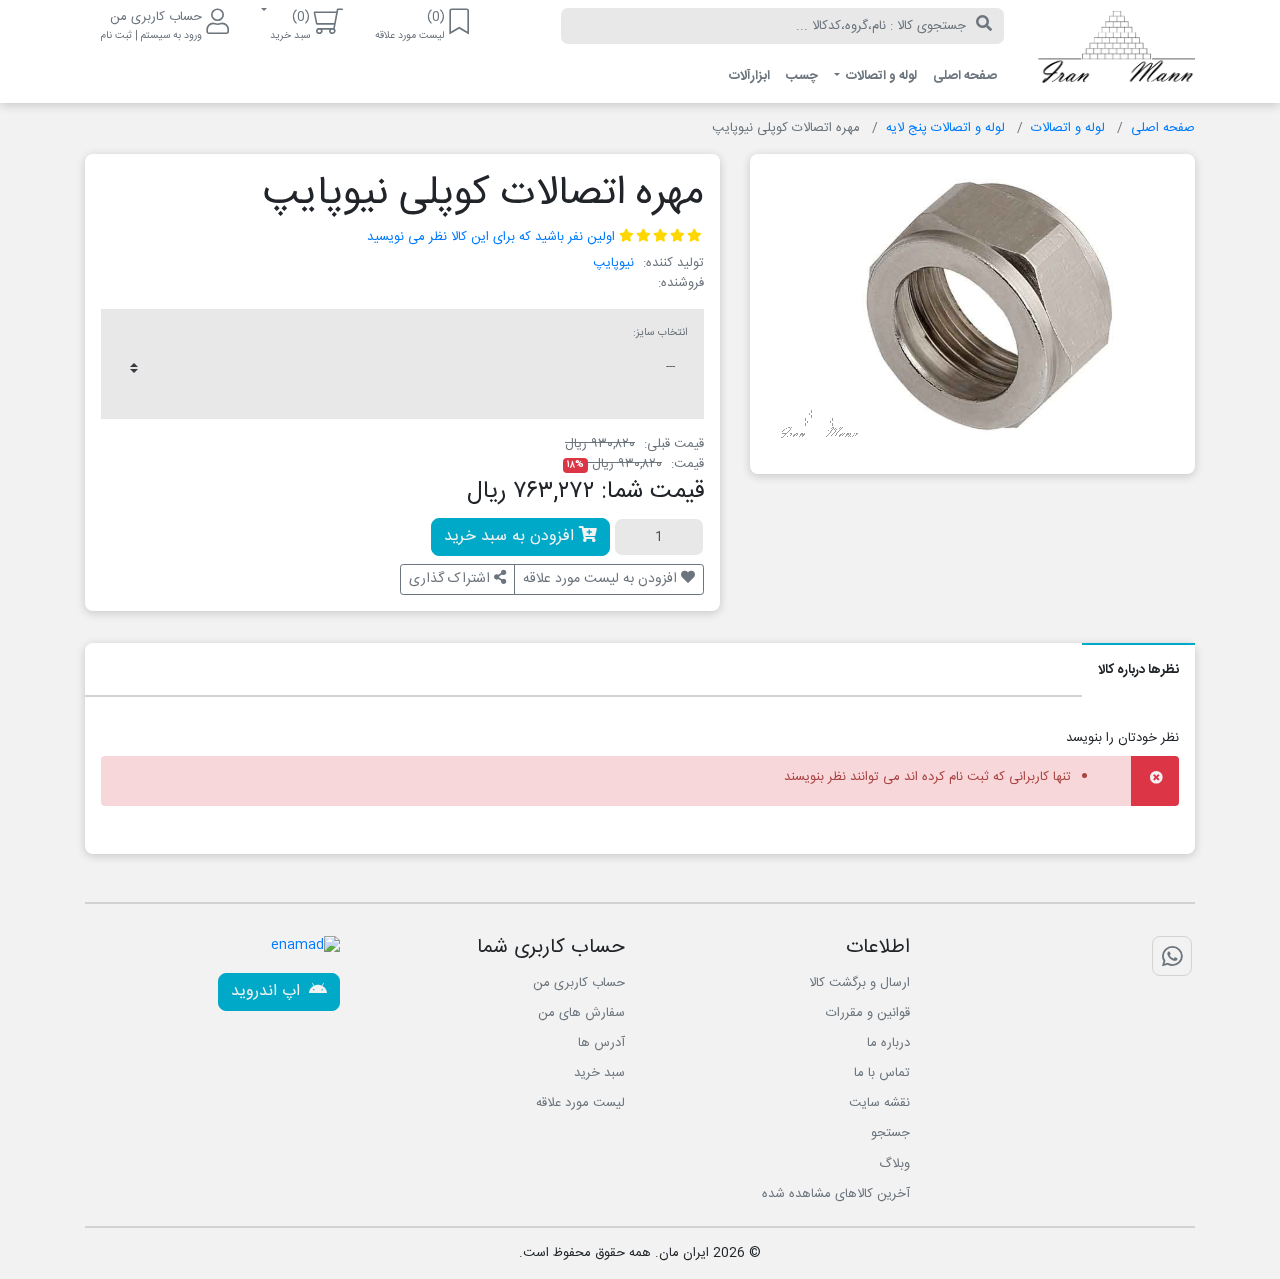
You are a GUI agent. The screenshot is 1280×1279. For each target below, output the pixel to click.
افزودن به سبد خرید (511, 536)
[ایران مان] (1115, 52)
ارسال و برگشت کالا (859, 983)
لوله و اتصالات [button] (880, 76)
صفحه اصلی (965, 76)
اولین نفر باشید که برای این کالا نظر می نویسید (491, 237)
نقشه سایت (879, 1103)
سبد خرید (599, 1073)
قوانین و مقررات (868, 1013)
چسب (802, 76)
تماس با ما (882, 1073)
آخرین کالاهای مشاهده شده (836, 1194)
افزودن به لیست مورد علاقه (602, 579)
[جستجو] (984, 26)
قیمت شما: (652, 492)
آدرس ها (601, 1043)
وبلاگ (894, 1164)
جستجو (890, 1133)
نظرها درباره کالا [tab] (1138, 670)
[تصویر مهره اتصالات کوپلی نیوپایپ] (979, 306)
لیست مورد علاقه (580, 1103)
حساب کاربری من (579, 983)
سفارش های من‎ (581, 1013)
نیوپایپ (613, 263)
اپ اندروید (268, 991)
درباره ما (888, 1043)
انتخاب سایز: (660, 333)
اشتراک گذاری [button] (451, 579)
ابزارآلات (749, 76)
